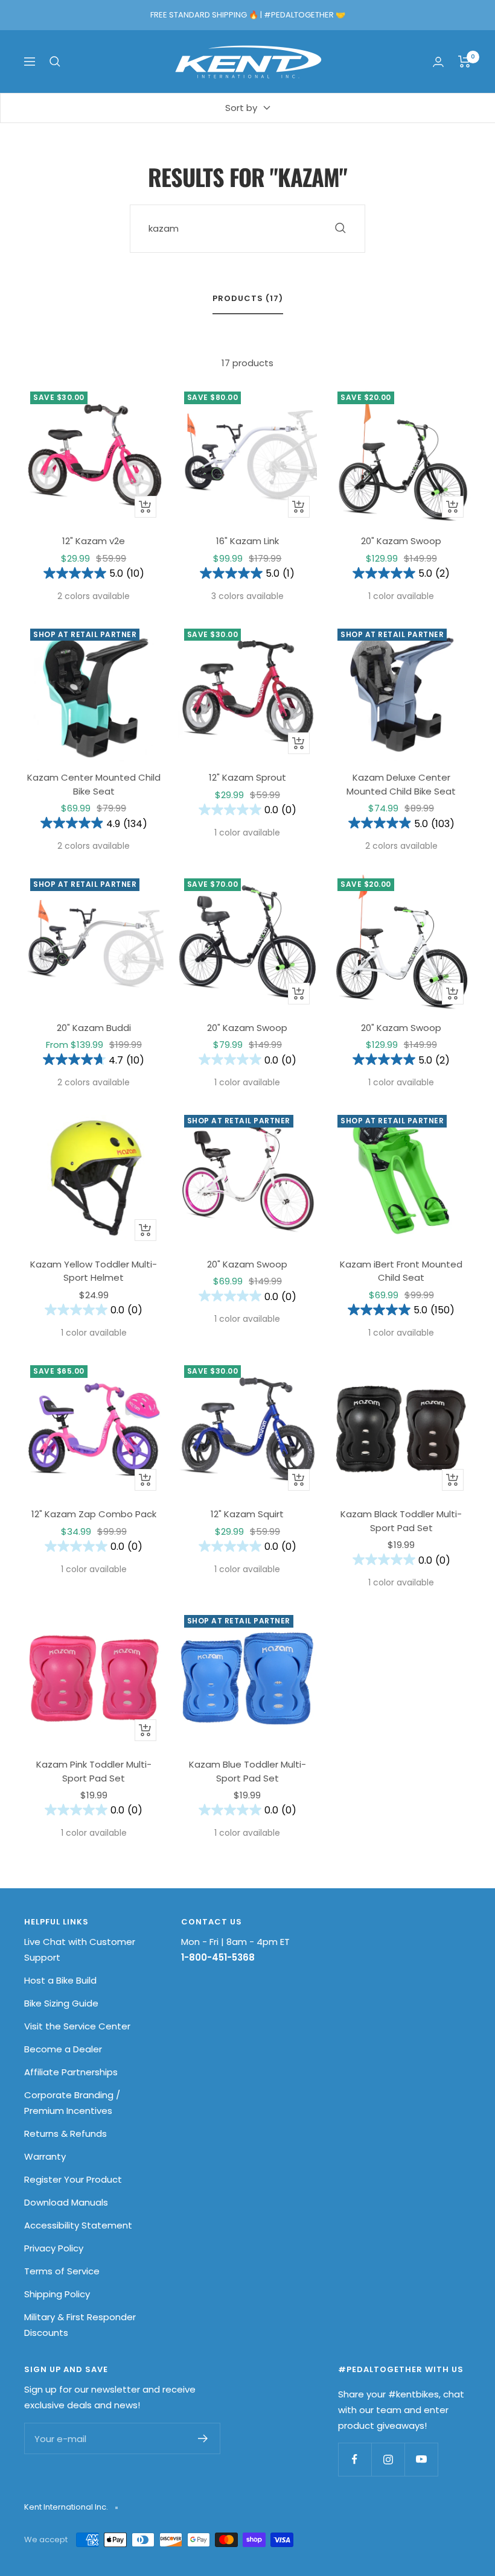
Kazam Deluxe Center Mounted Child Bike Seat (401, 784)
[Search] (55, 62)
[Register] (203, 2438)
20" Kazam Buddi (94, 1028)
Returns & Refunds (65, 2133)
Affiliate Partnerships (71, 2072)
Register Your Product (73, 2179)
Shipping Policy (57, 2294)
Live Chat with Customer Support (80, 1949)
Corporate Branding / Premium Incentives (72, 2103)
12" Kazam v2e (94, 541)
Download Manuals (66, 2202)
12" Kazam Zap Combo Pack (94, 1514)
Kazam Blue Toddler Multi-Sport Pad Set (247, 1771)
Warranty (45, 2156)
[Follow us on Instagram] (388, 2459)
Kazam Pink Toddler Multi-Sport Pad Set (94, 1771)
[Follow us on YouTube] (421, 2459)
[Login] (438, 62)
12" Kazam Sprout (247, 777)
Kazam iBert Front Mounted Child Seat (401, 1271)
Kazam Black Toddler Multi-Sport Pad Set (401, 1521)
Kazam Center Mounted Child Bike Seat (94, 784)
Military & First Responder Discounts (80, 2325)
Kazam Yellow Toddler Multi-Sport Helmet (94, 1271)
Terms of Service (62, 2271)
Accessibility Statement (78, 2225)
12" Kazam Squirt (247, 1514)
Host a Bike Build (60, 1980)
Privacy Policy (54, 2248)
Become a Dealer (63, 2049)
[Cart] (465, 62)
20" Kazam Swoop (401, 541)
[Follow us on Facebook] (355, 2459)
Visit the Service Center (77, 2026)
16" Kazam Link (247, 541)
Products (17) (248, 299)
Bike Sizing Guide (61, 2003)
